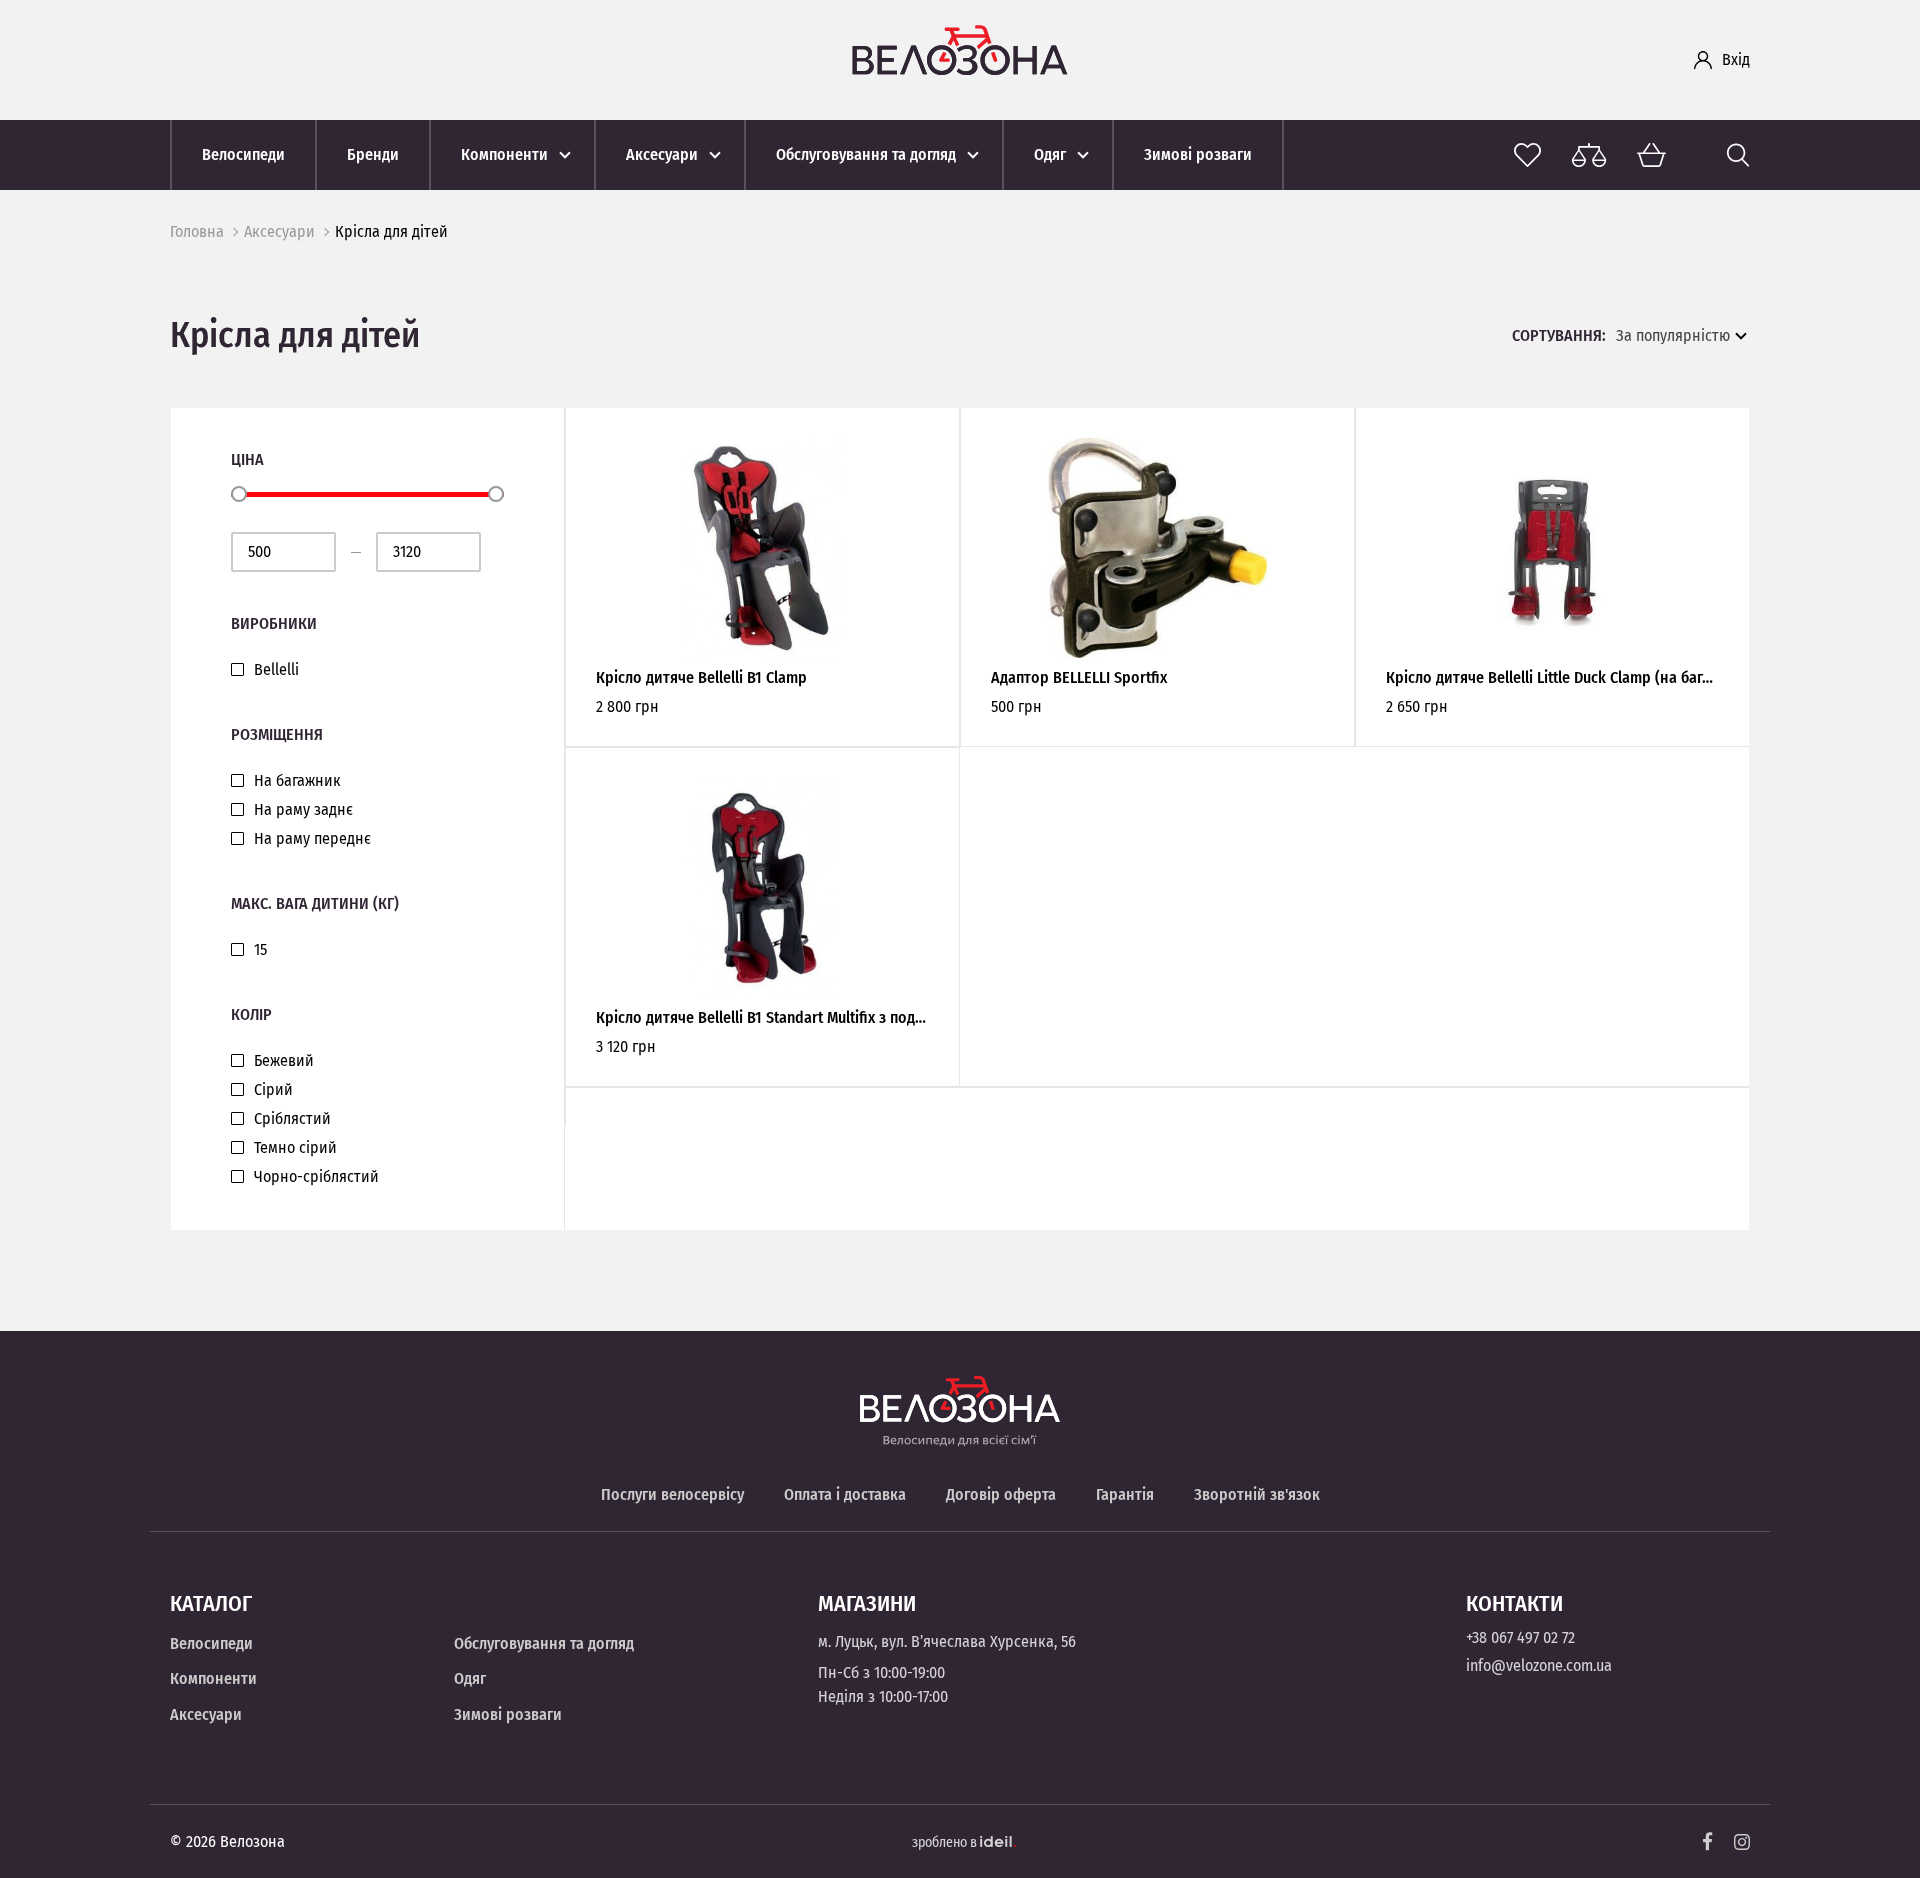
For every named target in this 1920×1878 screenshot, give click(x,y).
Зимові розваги (508, 1714)
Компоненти (213, 1678)
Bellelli (276, 670)
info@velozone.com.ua (1539, 1665)
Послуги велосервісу (672, 1494)
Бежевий (284, 1061)
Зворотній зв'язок (1257, 1494)
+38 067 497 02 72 (1520, 1637)
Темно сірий (295, 1148)
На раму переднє (312, 839)
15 (260, 950)
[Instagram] (1742, 1842)
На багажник (297, 781)
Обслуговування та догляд (544, 1643)
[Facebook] (1708, 1841)
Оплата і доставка (845, 1494)
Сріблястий (292, 1119)
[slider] (239, 494)
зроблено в (946, 1842)
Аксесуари (279, 231)
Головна (197, 231)
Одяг (470, 1678)
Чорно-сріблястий (316, 1177)
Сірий (273, 1090)
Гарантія (1125, 1494)
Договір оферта (1001, 1494)
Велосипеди (211, 1643)
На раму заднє (303, 810)
